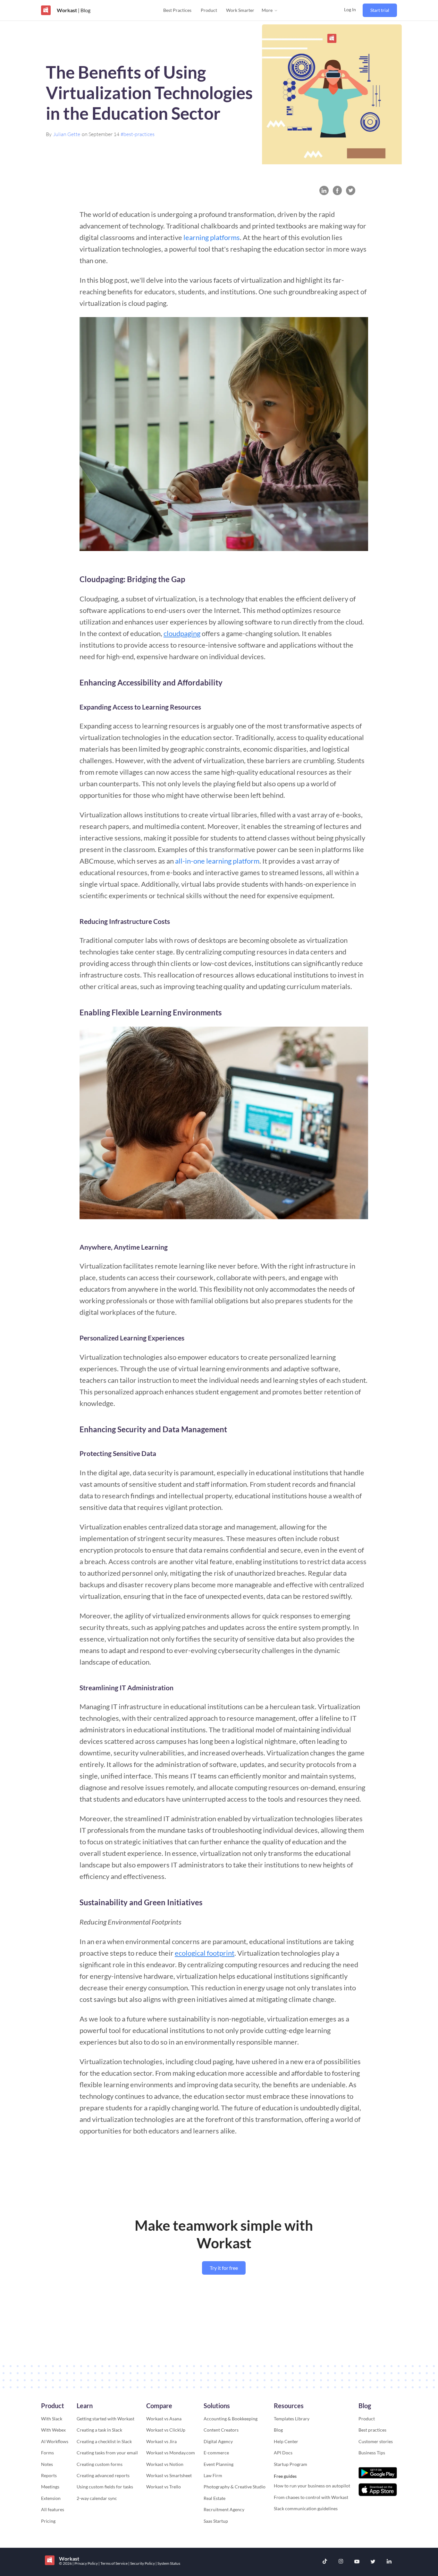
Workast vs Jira (161, 2441)
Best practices (372, 2430)
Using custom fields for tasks (105, 2487)
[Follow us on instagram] (341, 2562)
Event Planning (219, 2464)
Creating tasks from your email (107, 2453)
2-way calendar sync (97, 2498)
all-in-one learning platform (217, 861)
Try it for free (224, 2268)
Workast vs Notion (165, 2464)
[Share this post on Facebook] (337, 190)
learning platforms (212, 237)
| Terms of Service (113, 2563)
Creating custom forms (100, 2464)
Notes (47, 2464)
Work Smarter (240, 10)
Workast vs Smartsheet (169, 2475)
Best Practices (177, 10)
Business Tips (372, 2453)
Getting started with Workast (105, 2419)
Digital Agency (218, 2441)
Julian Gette (67, 134)
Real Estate (215, 2498)
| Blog (84, 10)
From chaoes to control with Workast (311, 2497)
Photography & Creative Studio (235, 2487)
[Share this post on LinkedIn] (324, 190)
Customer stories (376, 2441)
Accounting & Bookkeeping (231, 2419)
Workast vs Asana (164, 2419)
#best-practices (138, 134)
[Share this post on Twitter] (351, 190)
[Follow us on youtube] (357, 2562)
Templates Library (292, 2419)
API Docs (283, 2453)
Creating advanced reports (103, 2475)
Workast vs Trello (164, 2487)
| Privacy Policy (85, 2563)
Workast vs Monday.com (171, 2453)
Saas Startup (216, 2521)
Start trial (380, 10)
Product (209, 10)
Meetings (50, 2487)
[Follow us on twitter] (373, 2562)
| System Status (168, 2563)
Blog (278, 2430)
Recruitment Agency (224, 2509)
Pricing (48, 2521)
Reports (49, 2475)
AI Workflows (55, 2441)
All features (53, 2509)
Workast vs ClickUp (166, 2430)
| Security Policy (142, 2563)
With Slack (52, 2419)
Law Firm (213, 2475)
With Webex (53, 2430)
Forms (47, 2453)
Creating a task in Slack (99, 2430)
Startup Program (291, 2464)
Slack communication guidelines (306, 2508)
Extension (51, 2498)
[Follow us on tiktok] (325, 2562)
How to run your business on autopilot (312, 2486)
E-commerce (216, 2453)
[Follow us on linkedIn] (389, 2562)
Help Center (286, 2441)
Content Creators (221, 2430)
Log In (350, 9)
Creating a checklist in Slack (104, 2441)
